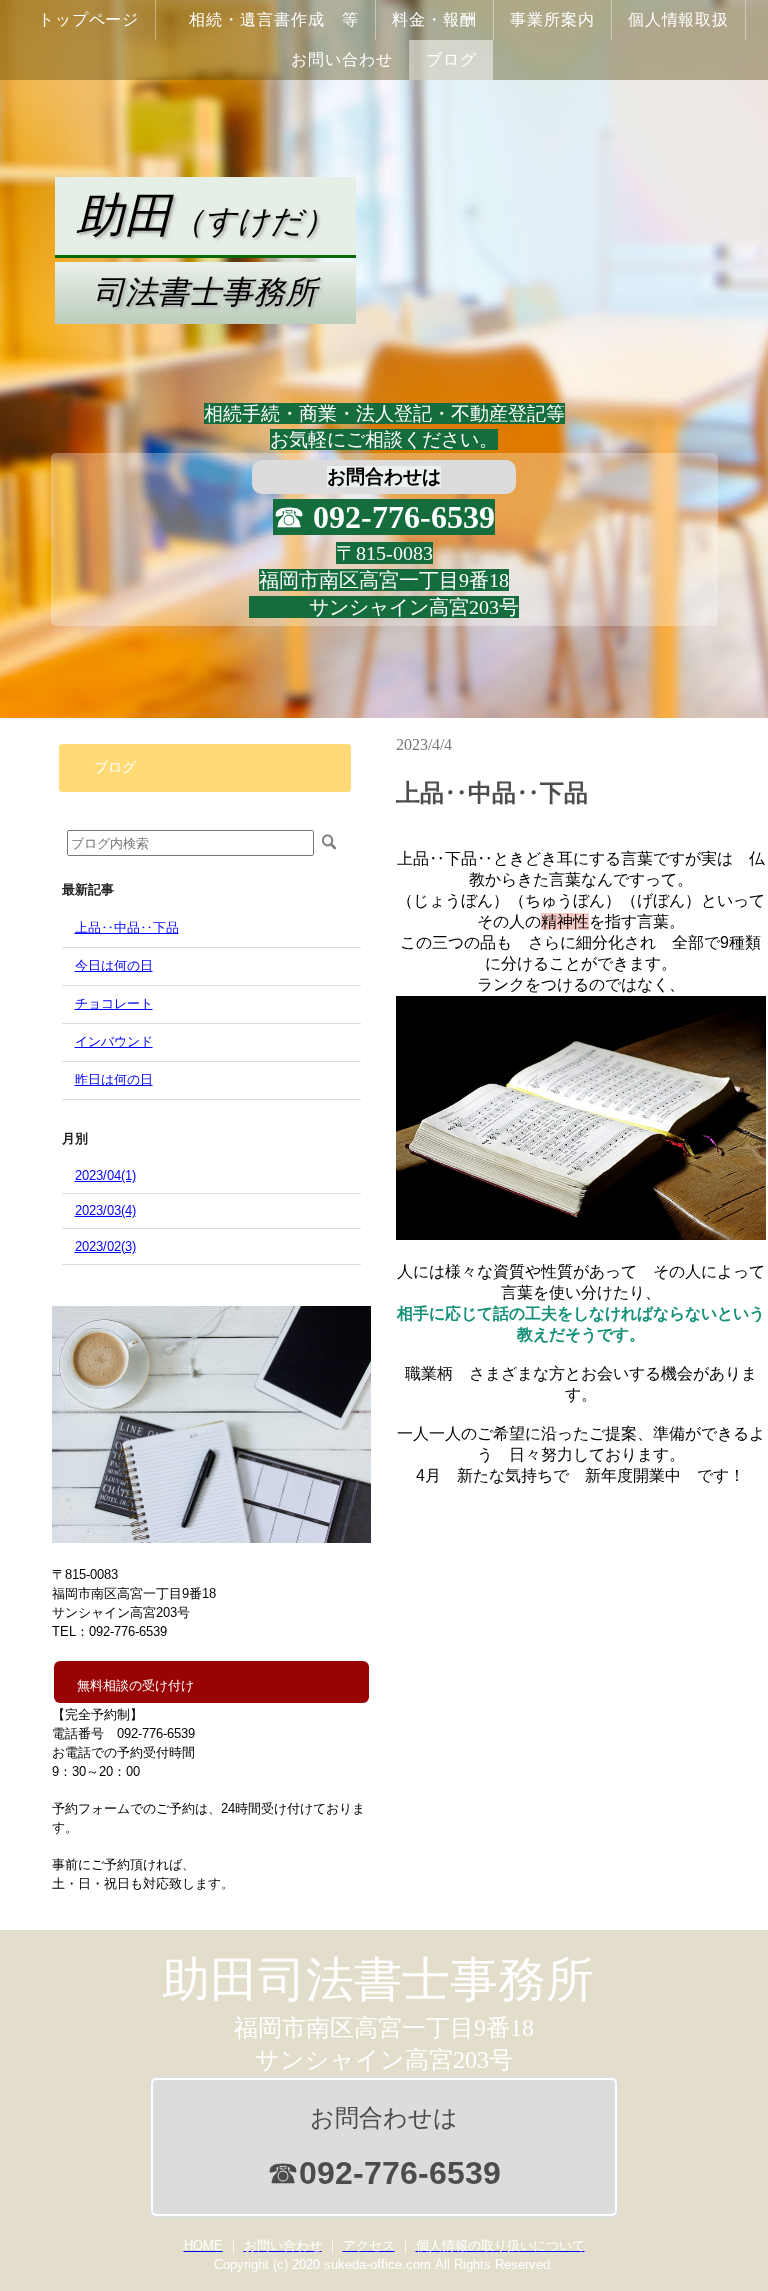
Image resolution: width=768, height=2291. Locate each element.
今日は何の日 (114, 965)
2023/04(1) (105, 1175)
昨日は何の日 (114, 1079)
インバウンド (114, 1041)
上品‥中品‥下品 (127, 927)
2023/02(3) (105, 1246)
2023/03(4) (105, 1210)
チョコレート (114, 1003)
